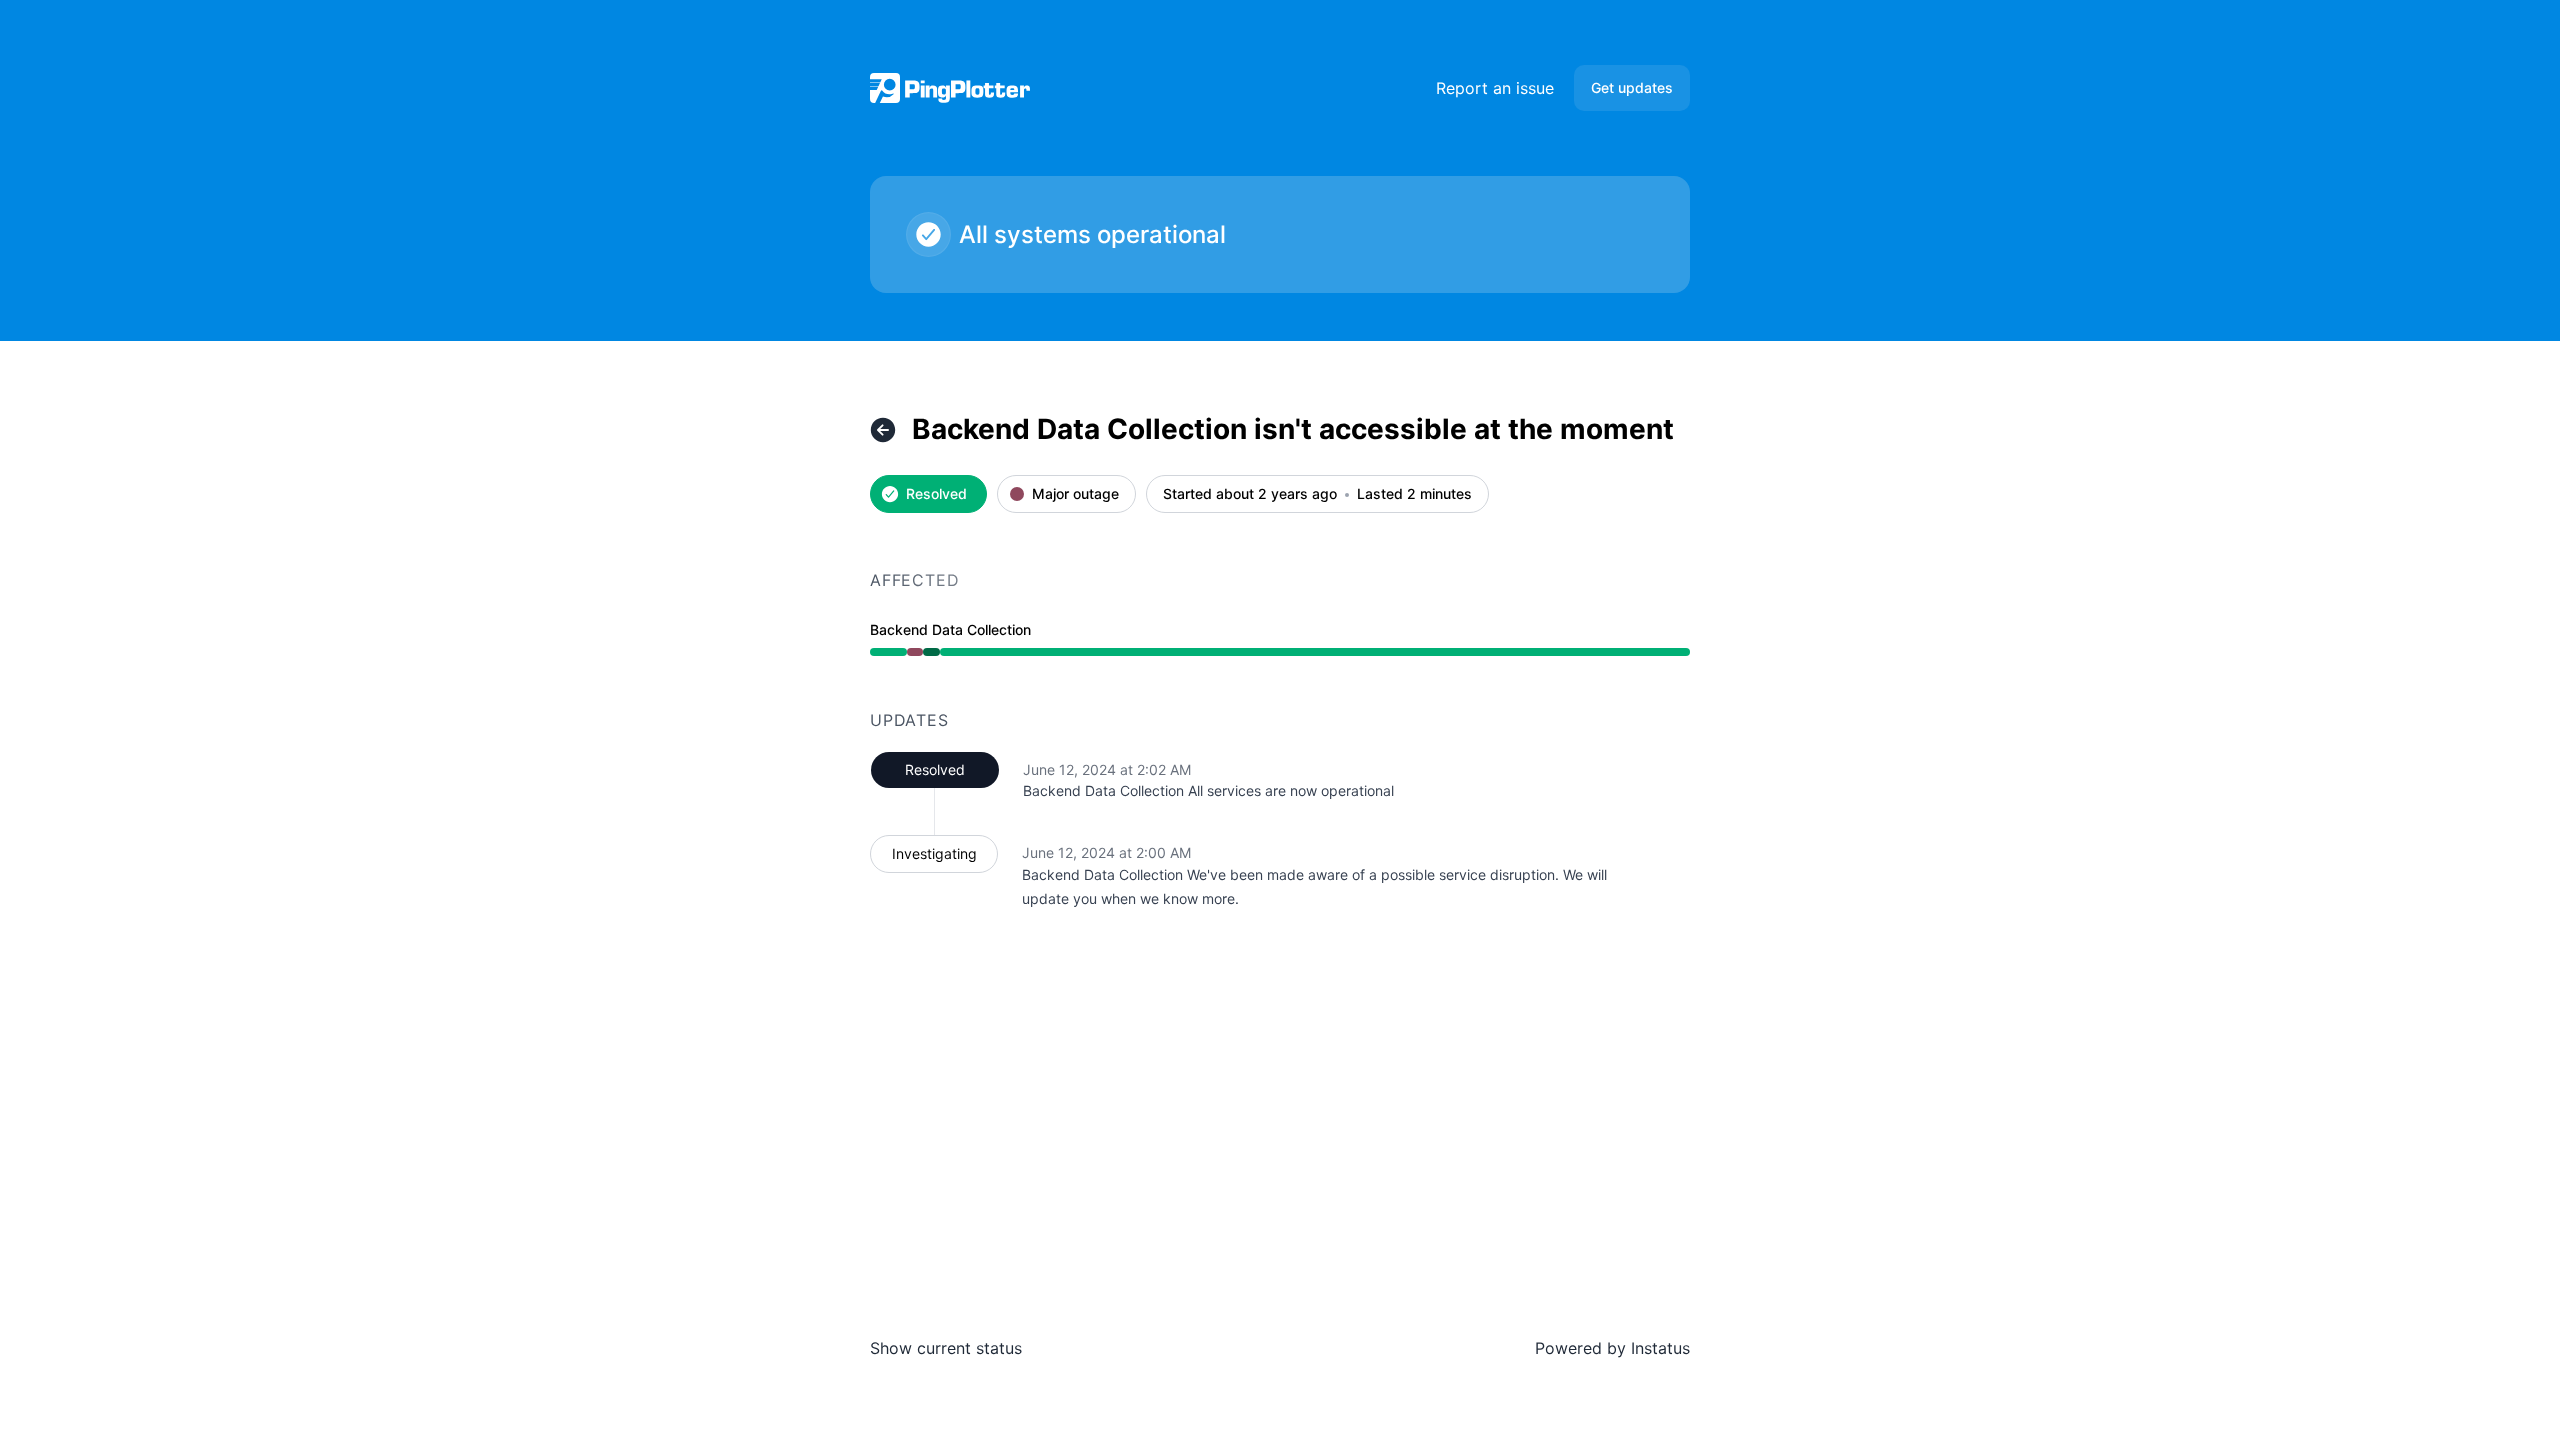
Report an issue (1495, 88)
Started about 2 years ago (1250, 494)
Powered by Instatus (1612, 1348)
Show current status (946, 1348)
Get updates (1632, 87)
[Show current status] (883, 430)
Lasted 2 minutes (1414, 494)
